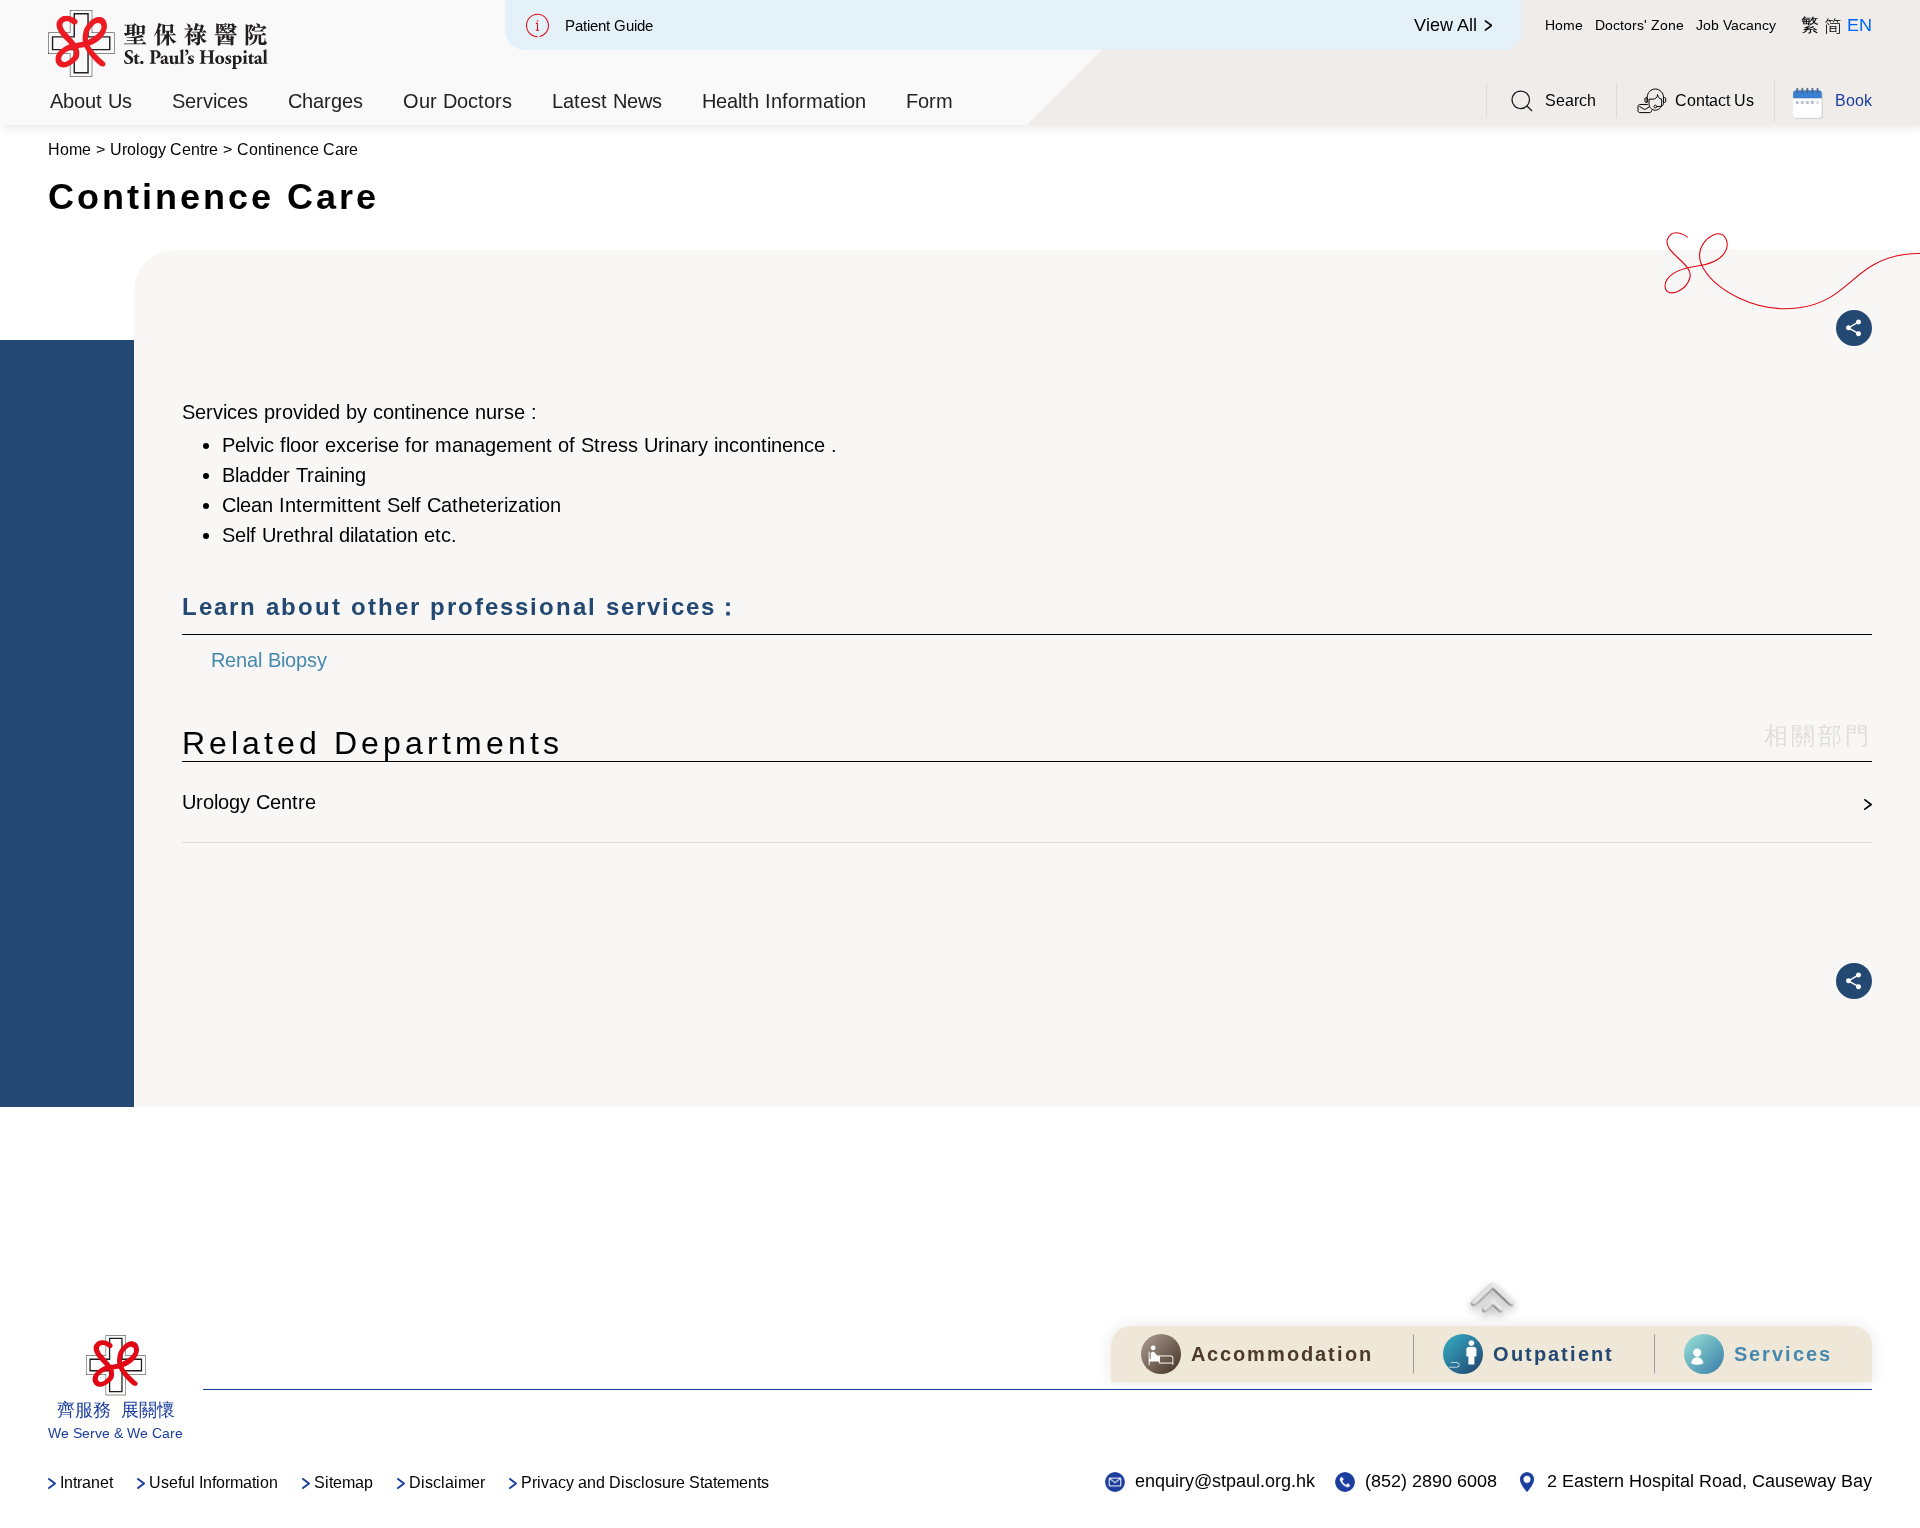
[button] (91, 101)
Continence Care (297, 149)
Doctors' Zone (1639, 25)
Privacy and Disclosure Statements (645, 1482)
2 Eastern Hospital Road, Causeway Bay (1709, 1481)
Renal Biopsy (269, 660)
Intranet (86, 1482)
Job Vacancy (1736, 25)
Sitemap (343, 1482)
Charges (325, 101)
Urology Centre (164, 149)
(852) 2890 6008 (1431, 1481)
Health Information (784, 101)
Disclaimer (447, 1482)
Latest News (607, 101)
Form (929, 101)
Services (210, 101)
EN (1859, 25)
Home (1564, 25)
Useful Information (213, 1482)
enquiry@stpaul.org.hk (1225, 1481)
